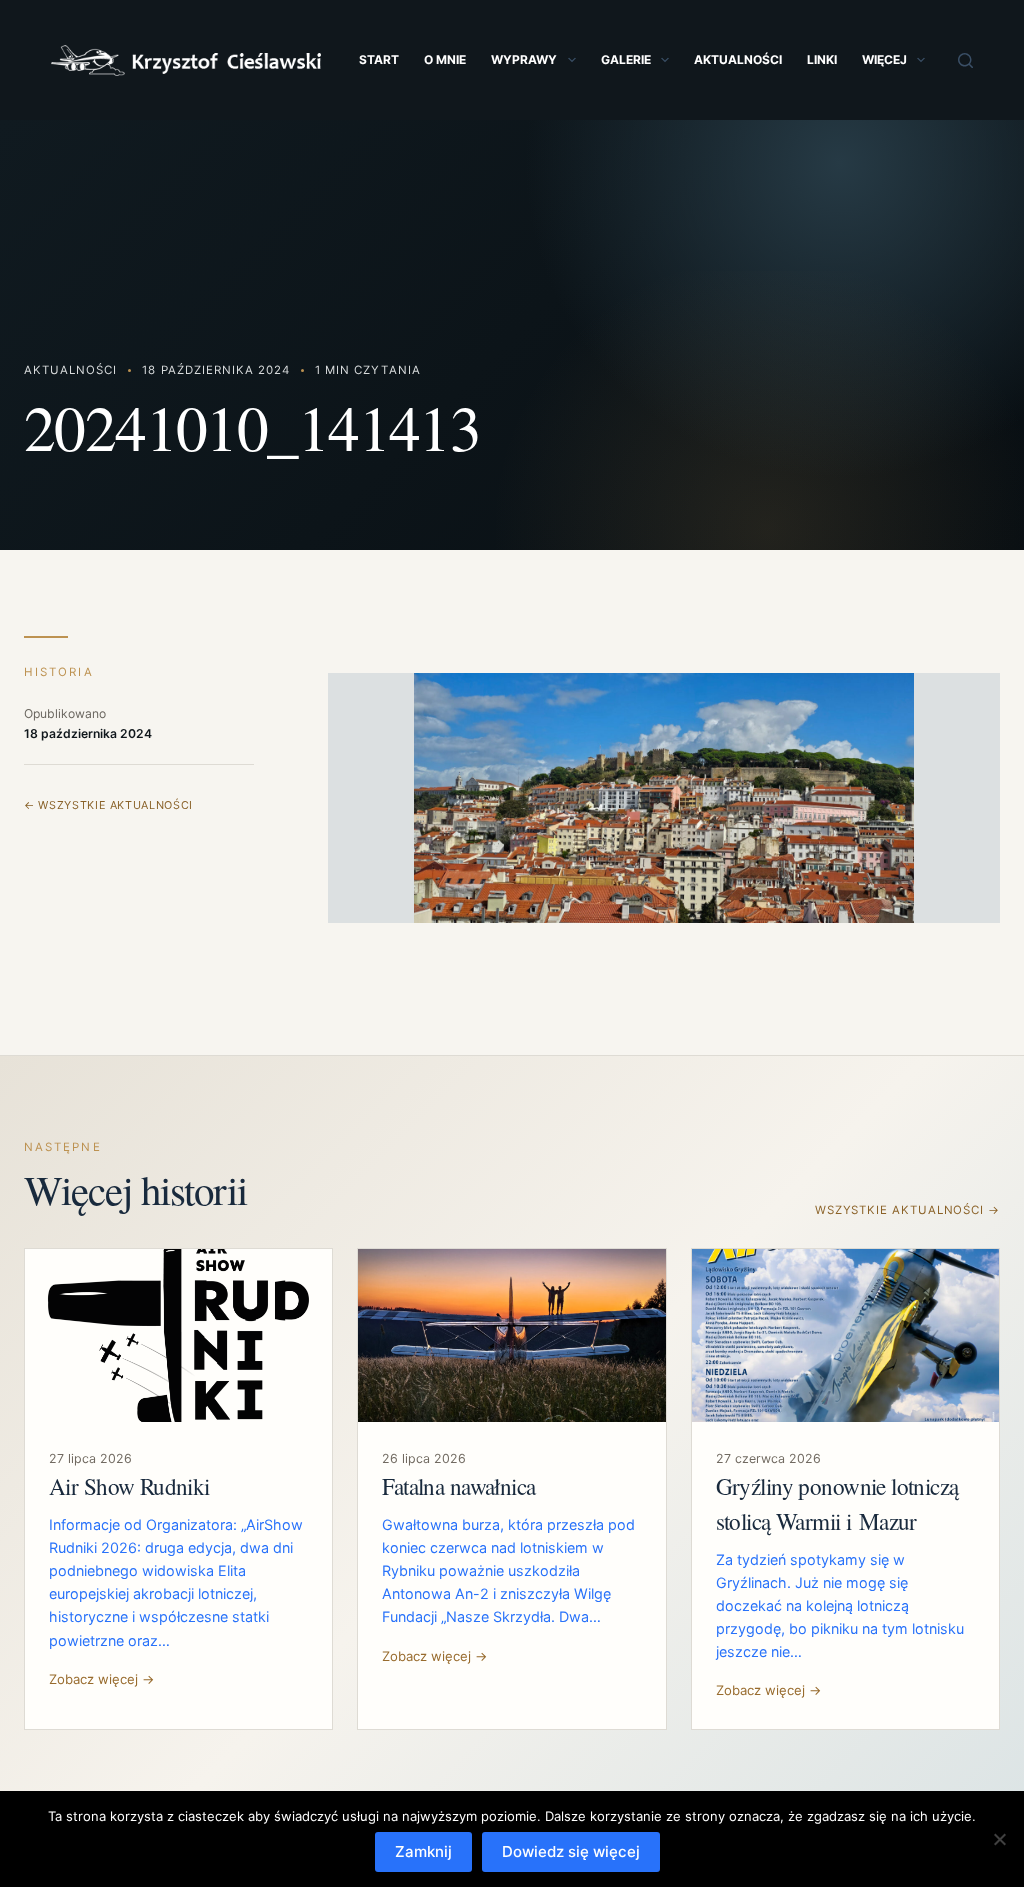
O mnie (445, 59)
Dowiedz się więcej (571, 1851)
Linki (822, 59)
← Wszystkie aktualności (108, 805)
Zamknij (423, 1851)
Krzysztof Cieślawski (186, 60)
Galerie (626, 59)
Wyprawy (524, 59)
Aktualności (738, 59)
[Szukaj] (965, 60)
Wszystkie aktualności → (907, 1210)
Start (379, 59)
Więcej (884, 59)
